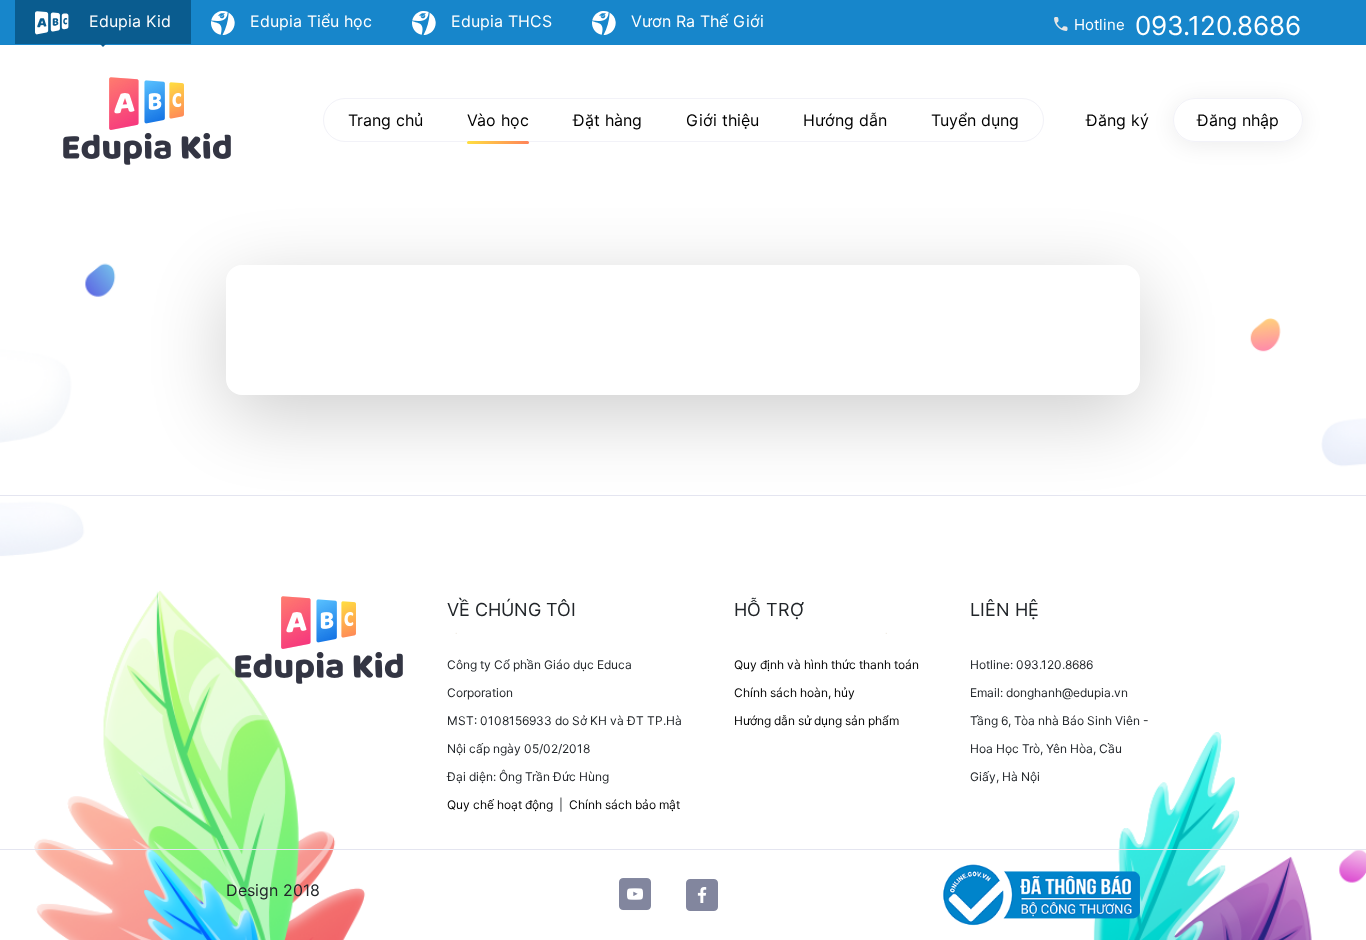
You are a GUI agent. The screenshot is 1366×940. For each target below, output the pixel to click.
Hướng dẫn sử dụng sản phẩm (816, 720)
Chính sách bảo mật (624, 804)
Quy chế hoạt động (500, 804)
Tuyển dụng (975, 120)
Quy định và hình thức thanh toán (826, 664)
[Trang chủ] (147, 121)
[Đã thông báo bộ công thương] (1037, 893)
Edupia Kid (120, 21)
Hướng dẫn (845, 120)
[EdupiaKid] (329, 638)
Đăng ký (1117, 120)
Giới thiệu (722, 120)
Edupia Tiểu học (303, 21)
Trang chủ (385, 120)
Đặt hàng (607, 120)
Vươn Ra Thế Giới (690, 21)
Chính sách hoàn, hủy (794, 692)
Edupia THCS (494, 21)
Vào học (498, 120)
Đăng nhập (1238, 120)
